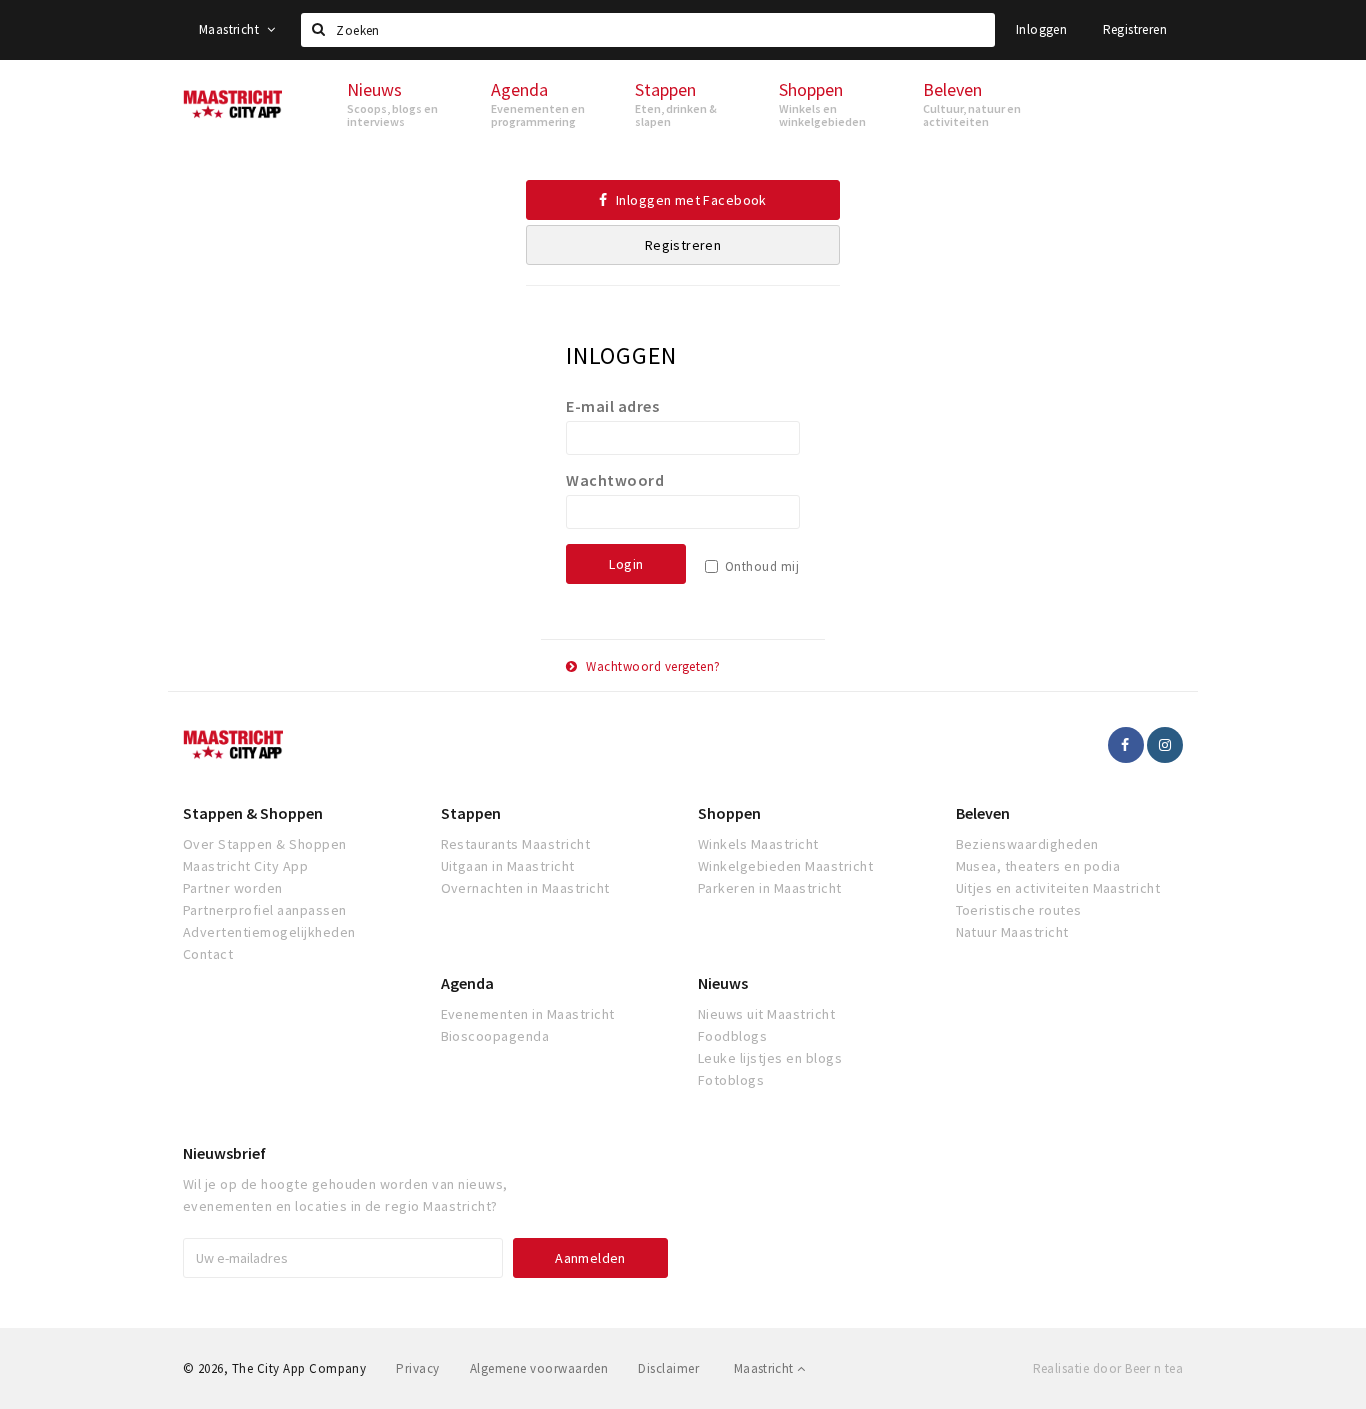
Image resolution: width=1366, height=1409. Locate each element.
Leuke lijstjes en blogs (770, 1058)
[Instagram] (1165, 745)
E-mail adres (612, 406)
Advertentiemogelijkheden (269, 932)
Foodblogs (732, 1036)
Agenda (467, 983)
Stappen (471, 813)
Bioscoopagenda (495, 1036)
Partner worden (233, 888)
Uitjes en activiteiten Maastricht (1058, 888)
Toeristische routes (1019, 910)
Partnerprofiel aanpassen (265, 910)
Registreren (1135, 29)
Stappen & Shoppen (253, 813)
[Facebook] (1126, 745)
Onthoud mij (762, 566)
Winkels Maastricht (758, 844)
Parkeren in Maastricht (770, 888)
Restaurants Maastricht (516, 844)
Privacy (417, 1368)
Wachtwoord (615, 480)
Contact (208, 954)
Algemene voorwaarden (539, 1368)
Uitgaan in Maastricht (508, 866)
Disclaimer (668, 1368)
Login (626, 564)
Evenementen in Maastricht (528, 1014)
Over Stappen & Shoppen (265, 844)
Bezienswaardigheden (1027, 844)
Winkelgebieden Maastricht (785, 866)
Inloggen (1041, 29)
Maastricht (230, 29)
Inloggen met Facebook (690, 200)
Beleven (983, 813)
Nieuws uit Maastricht (766, 1014)
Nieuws (723, 983)
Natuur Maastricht (1012, 932)
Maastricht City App (245, 866)
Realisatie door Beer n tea (1108, 1368)
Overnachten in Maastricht (525, 888)
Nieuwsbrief (224, 1153)
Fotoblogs (731, 1080)
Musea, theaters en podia (1038, 866)
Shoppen (729, 813)
